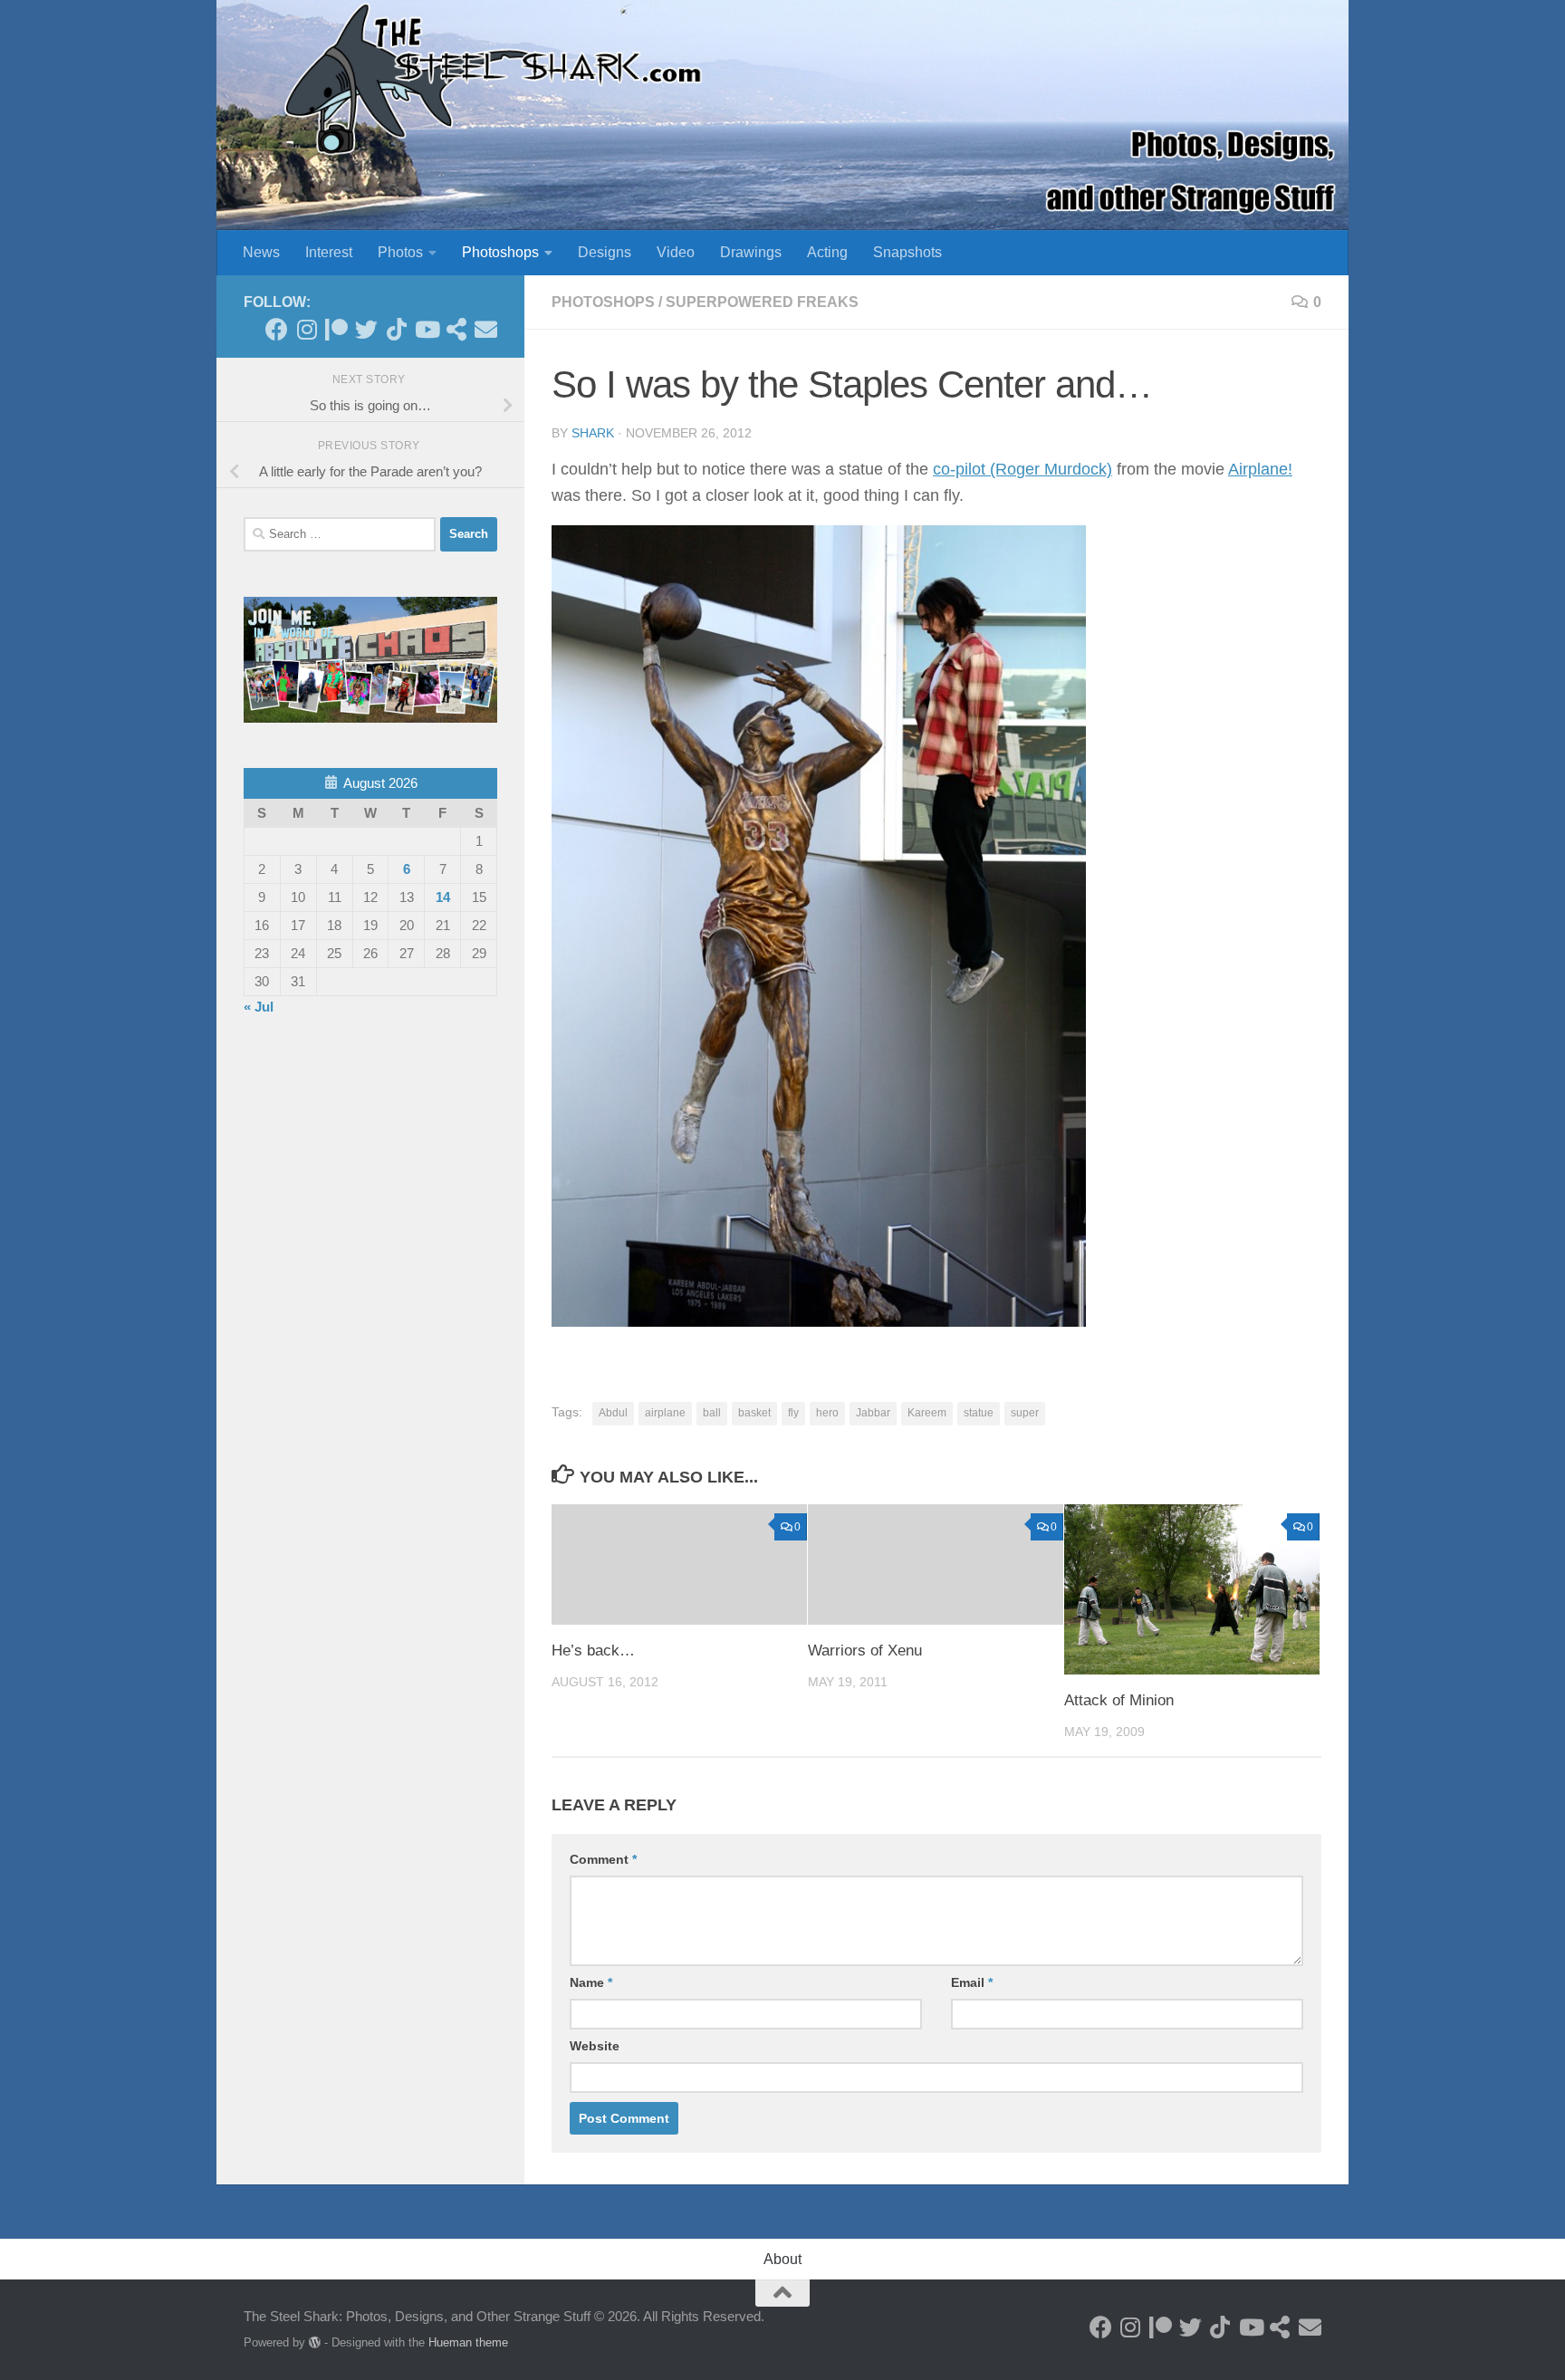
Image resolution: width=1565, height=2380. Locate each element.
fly (793, 1413)
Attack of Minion (1119, 1700)
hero (827, 1413)
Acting (827, 252)
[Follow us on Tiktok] (396, 329)
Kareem (927, 1413)
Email (972, 1982)
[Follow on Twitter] (366, 329)
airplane (665, 1413)
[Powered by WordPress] (315, 2342)
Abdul (613, 1413)
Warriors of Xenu (865, 1651)
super (1025, 1413)
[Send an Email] (486, 329)
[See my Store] (456, 329)
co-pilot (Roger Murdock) (1023, 469)
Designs (605, 252)
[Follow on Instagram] (307, 329)
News (261, 252)
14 (443, 897)
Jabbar (873, 1413)
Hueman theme (468, 2342)
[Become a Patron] (336, 329)
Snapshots (907, 252)
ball (712, 1413)
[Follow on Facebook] (277, 329)
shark (593, 433)
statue (979, 1413)
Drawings (751, 252)
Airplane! (1260, 469)
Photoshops (500, 252)
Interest (329, 252)
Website (595, 2046)
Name (591, 1982)
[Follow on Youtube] (426, 329)
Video (676, 252)
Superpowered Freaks (762, 302)
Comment (603, 1859)
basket (754, 1413)
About (782, 2259)
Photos (400, 252)
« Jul (259, 1007)
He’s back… (593, 1651)
